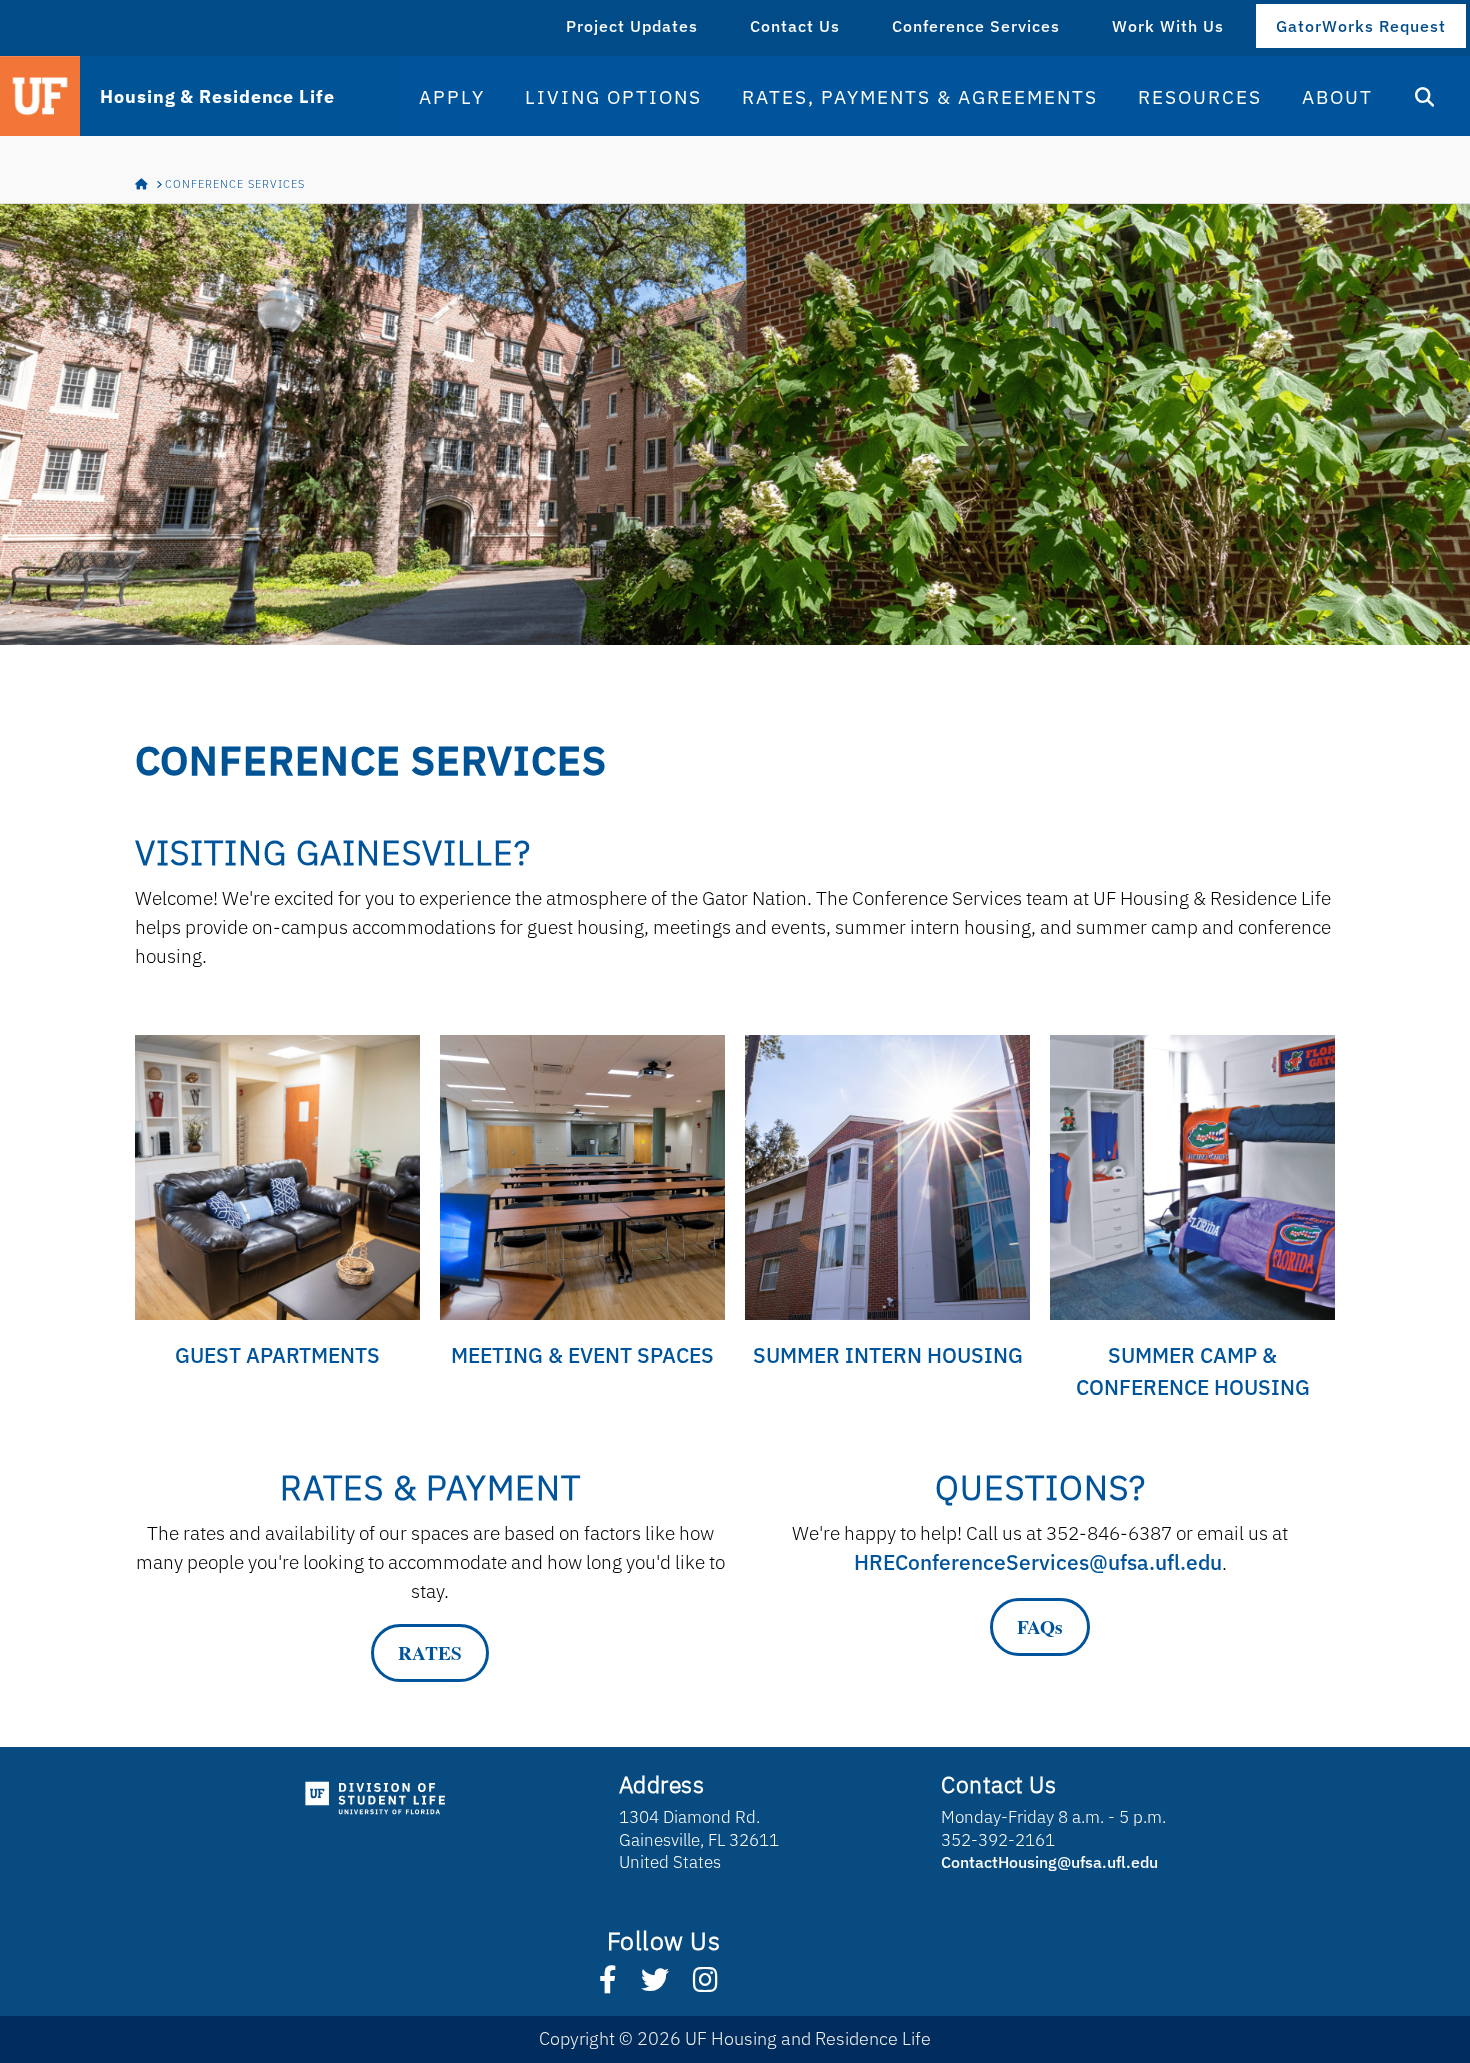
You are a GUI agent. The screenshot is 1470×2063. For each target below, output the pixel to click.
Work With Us (1168, 26)
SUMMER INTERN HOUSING (888, 1355)
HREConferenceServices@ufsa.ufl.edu (1038, 1562)
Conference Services (976, 26)
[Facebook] (608, 1988)
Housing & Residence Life (217, 96)
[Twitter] (655, 1988)
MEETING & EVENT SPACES (582, 1355)
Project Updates (632, 26)
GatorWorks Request (1361, 26)
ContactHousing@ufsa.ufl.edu (1049, 1862)
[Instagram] (705, 1988)
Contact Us (795, 26)
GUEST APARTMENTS (277, 1355)
